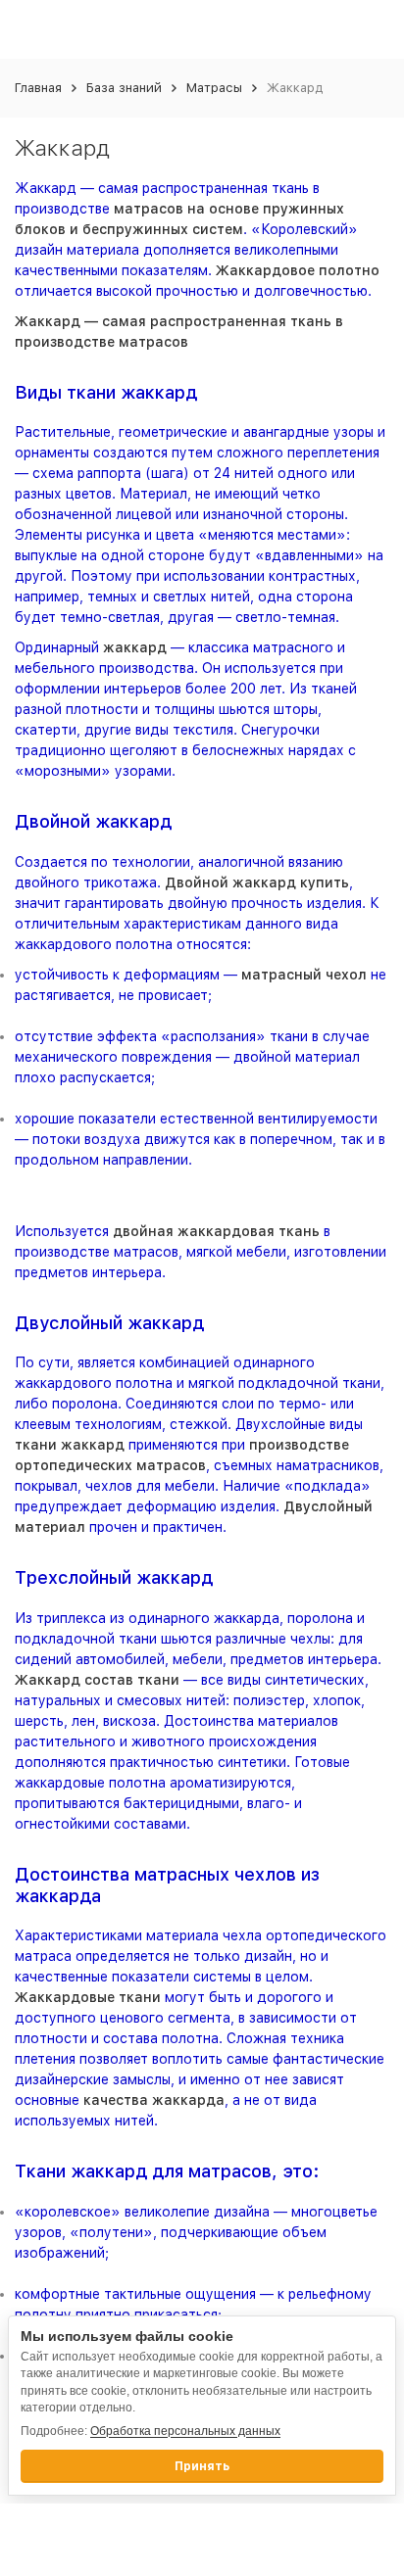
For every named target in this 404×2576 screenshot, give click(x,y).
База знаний (124, 88)
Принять (202, 2466)
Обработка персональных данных (185, 2431)
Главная (38, 88)
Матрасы (214, 88)
